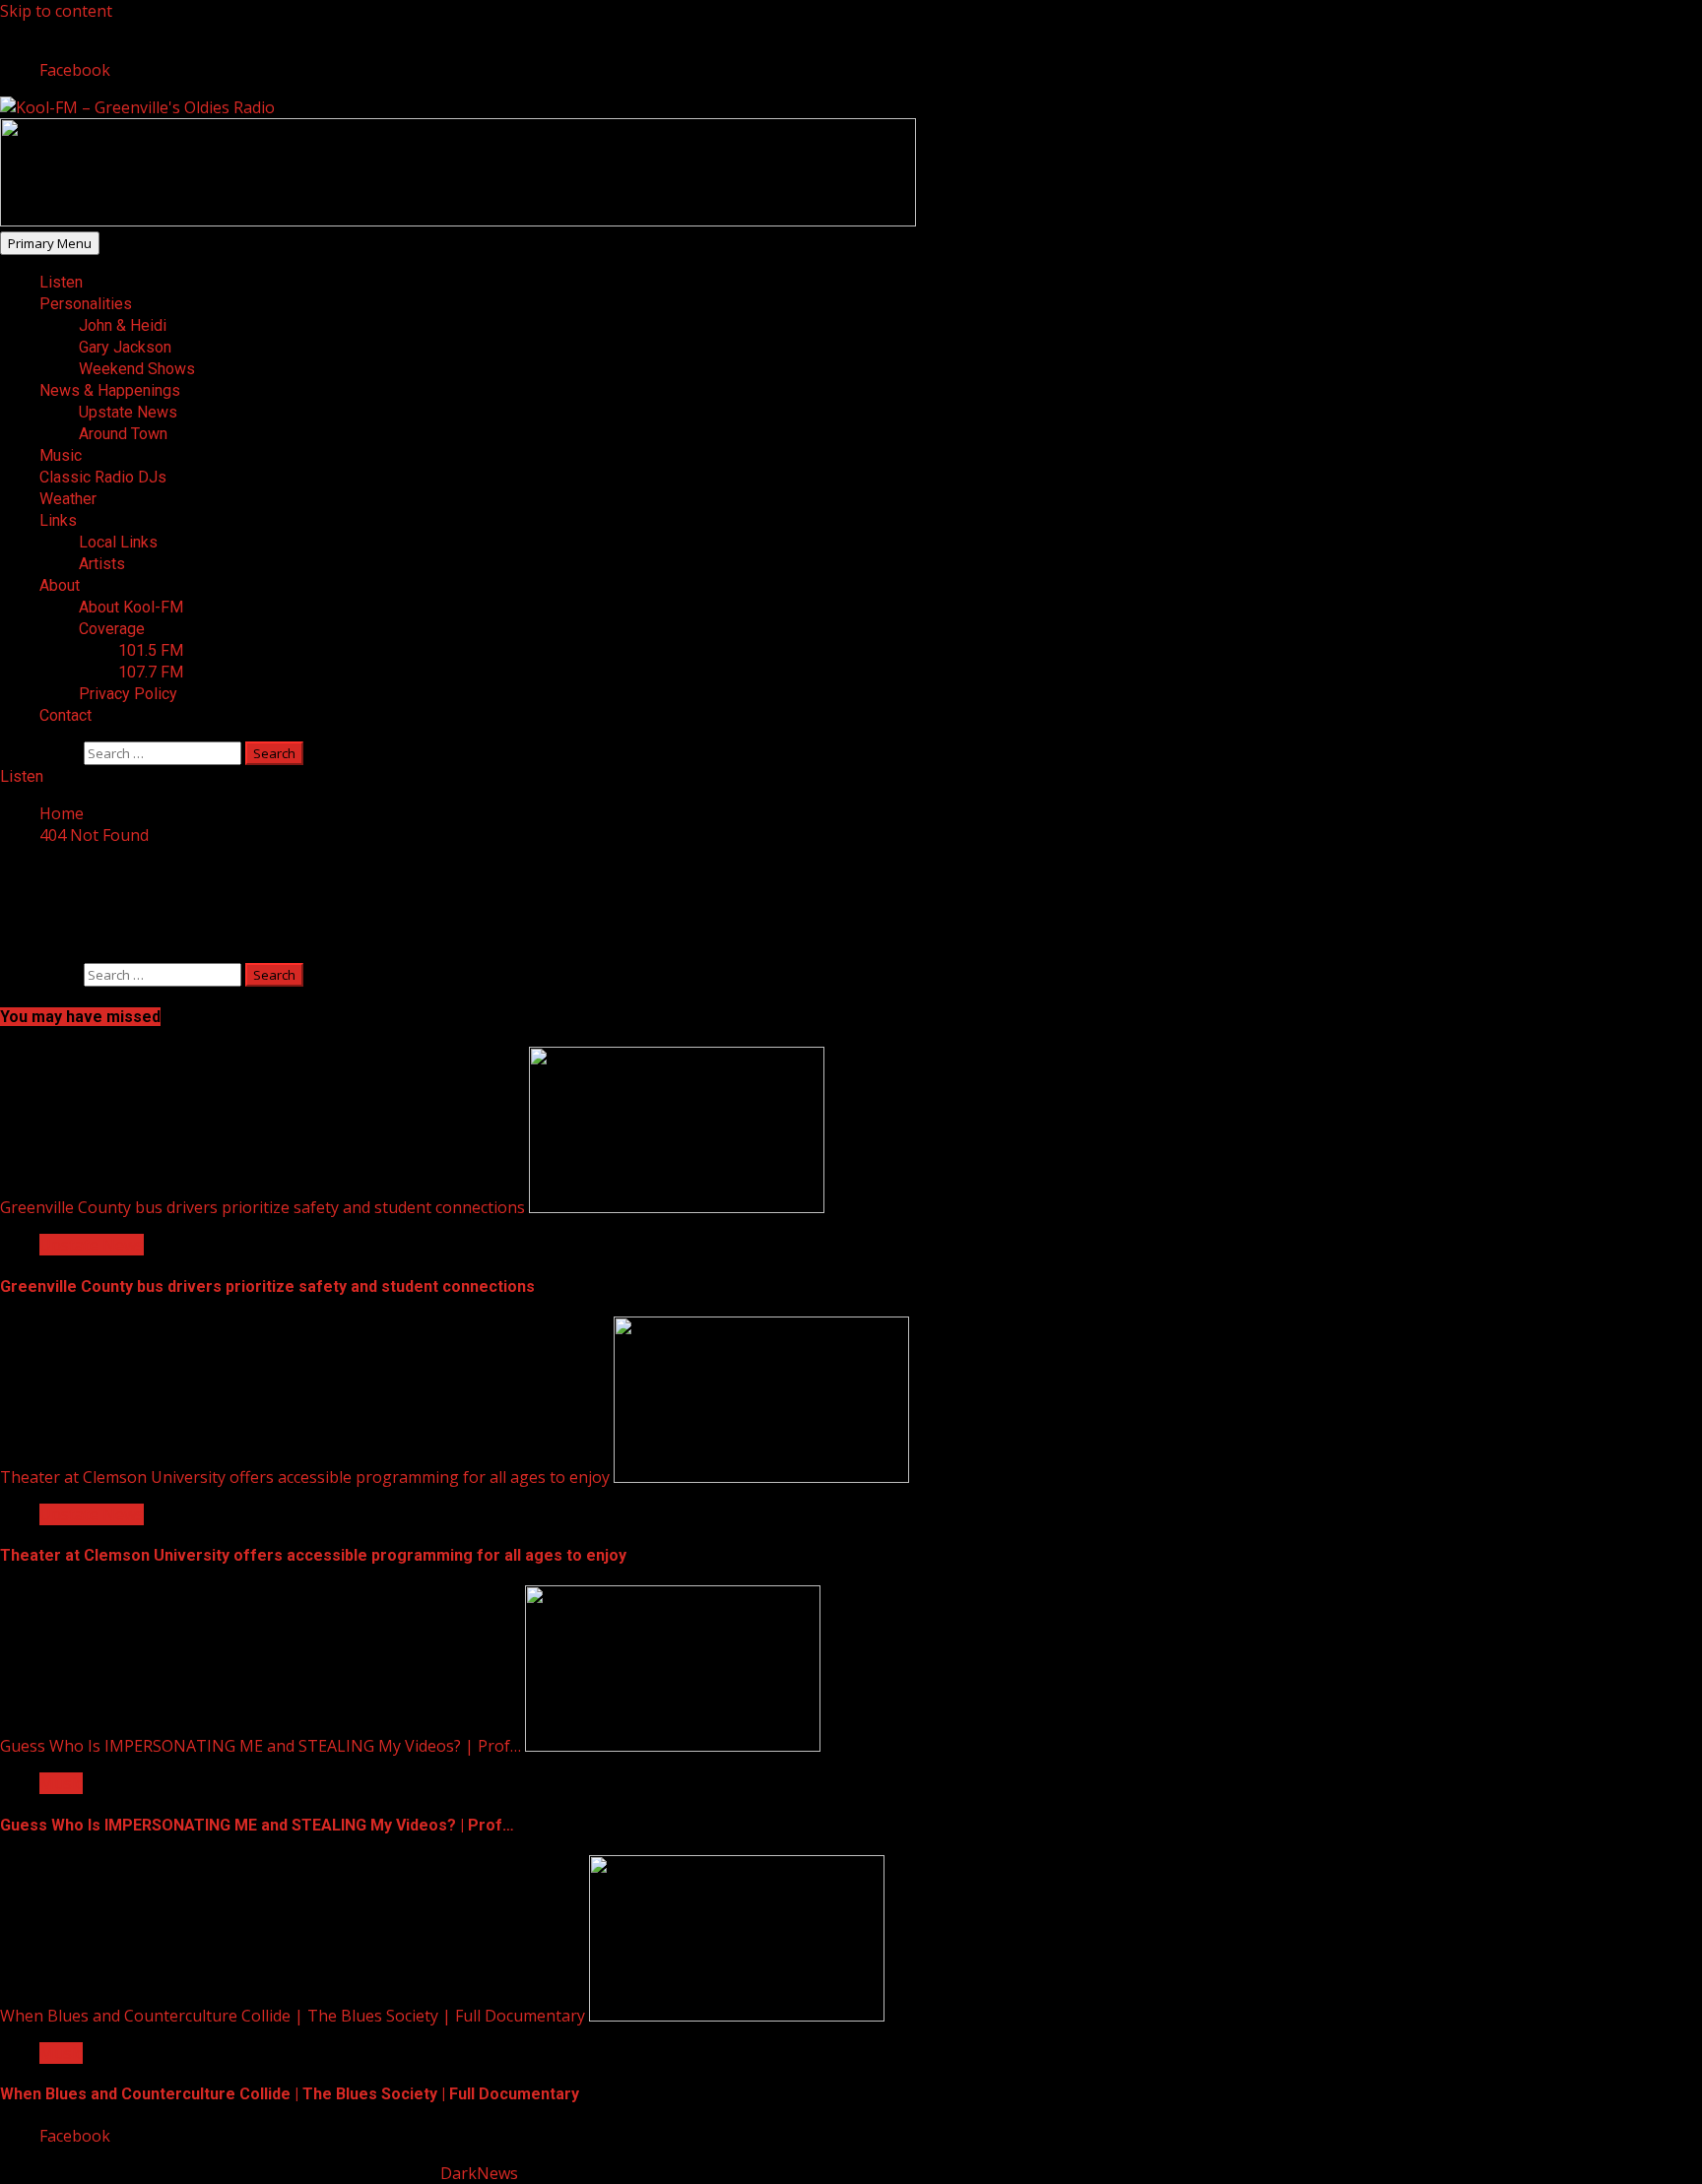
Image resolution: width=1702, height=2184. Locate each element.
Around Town (123, 434)
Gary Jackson (125, 347)
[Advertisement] (458, 221)
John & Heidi (123, 325)
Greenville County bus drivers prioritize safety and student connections (262, 1207)
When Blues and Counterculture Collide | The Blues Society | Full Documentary (293, 2016)
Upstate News (128, 412)
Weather (68, 499)
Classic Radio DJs (103, 477)
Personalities (86, 304)
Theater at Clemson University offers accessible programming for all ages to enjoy (305, 1477)
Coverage (112, 629)
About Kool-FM (131, 607)
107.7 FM (151, 672)
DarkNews (479, 2173)
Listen (61, 282)
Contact (65, 715)
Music (61, 455)
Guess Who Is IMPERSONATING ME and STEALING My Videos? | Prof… (261, 1746)
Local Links (118, 542)
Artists (102, 564)
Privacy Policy (128, 694)
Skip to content (56, 11)
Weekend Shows (137, 369)
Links (58, 520)
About (60, 585)
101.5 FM (151, 650)
